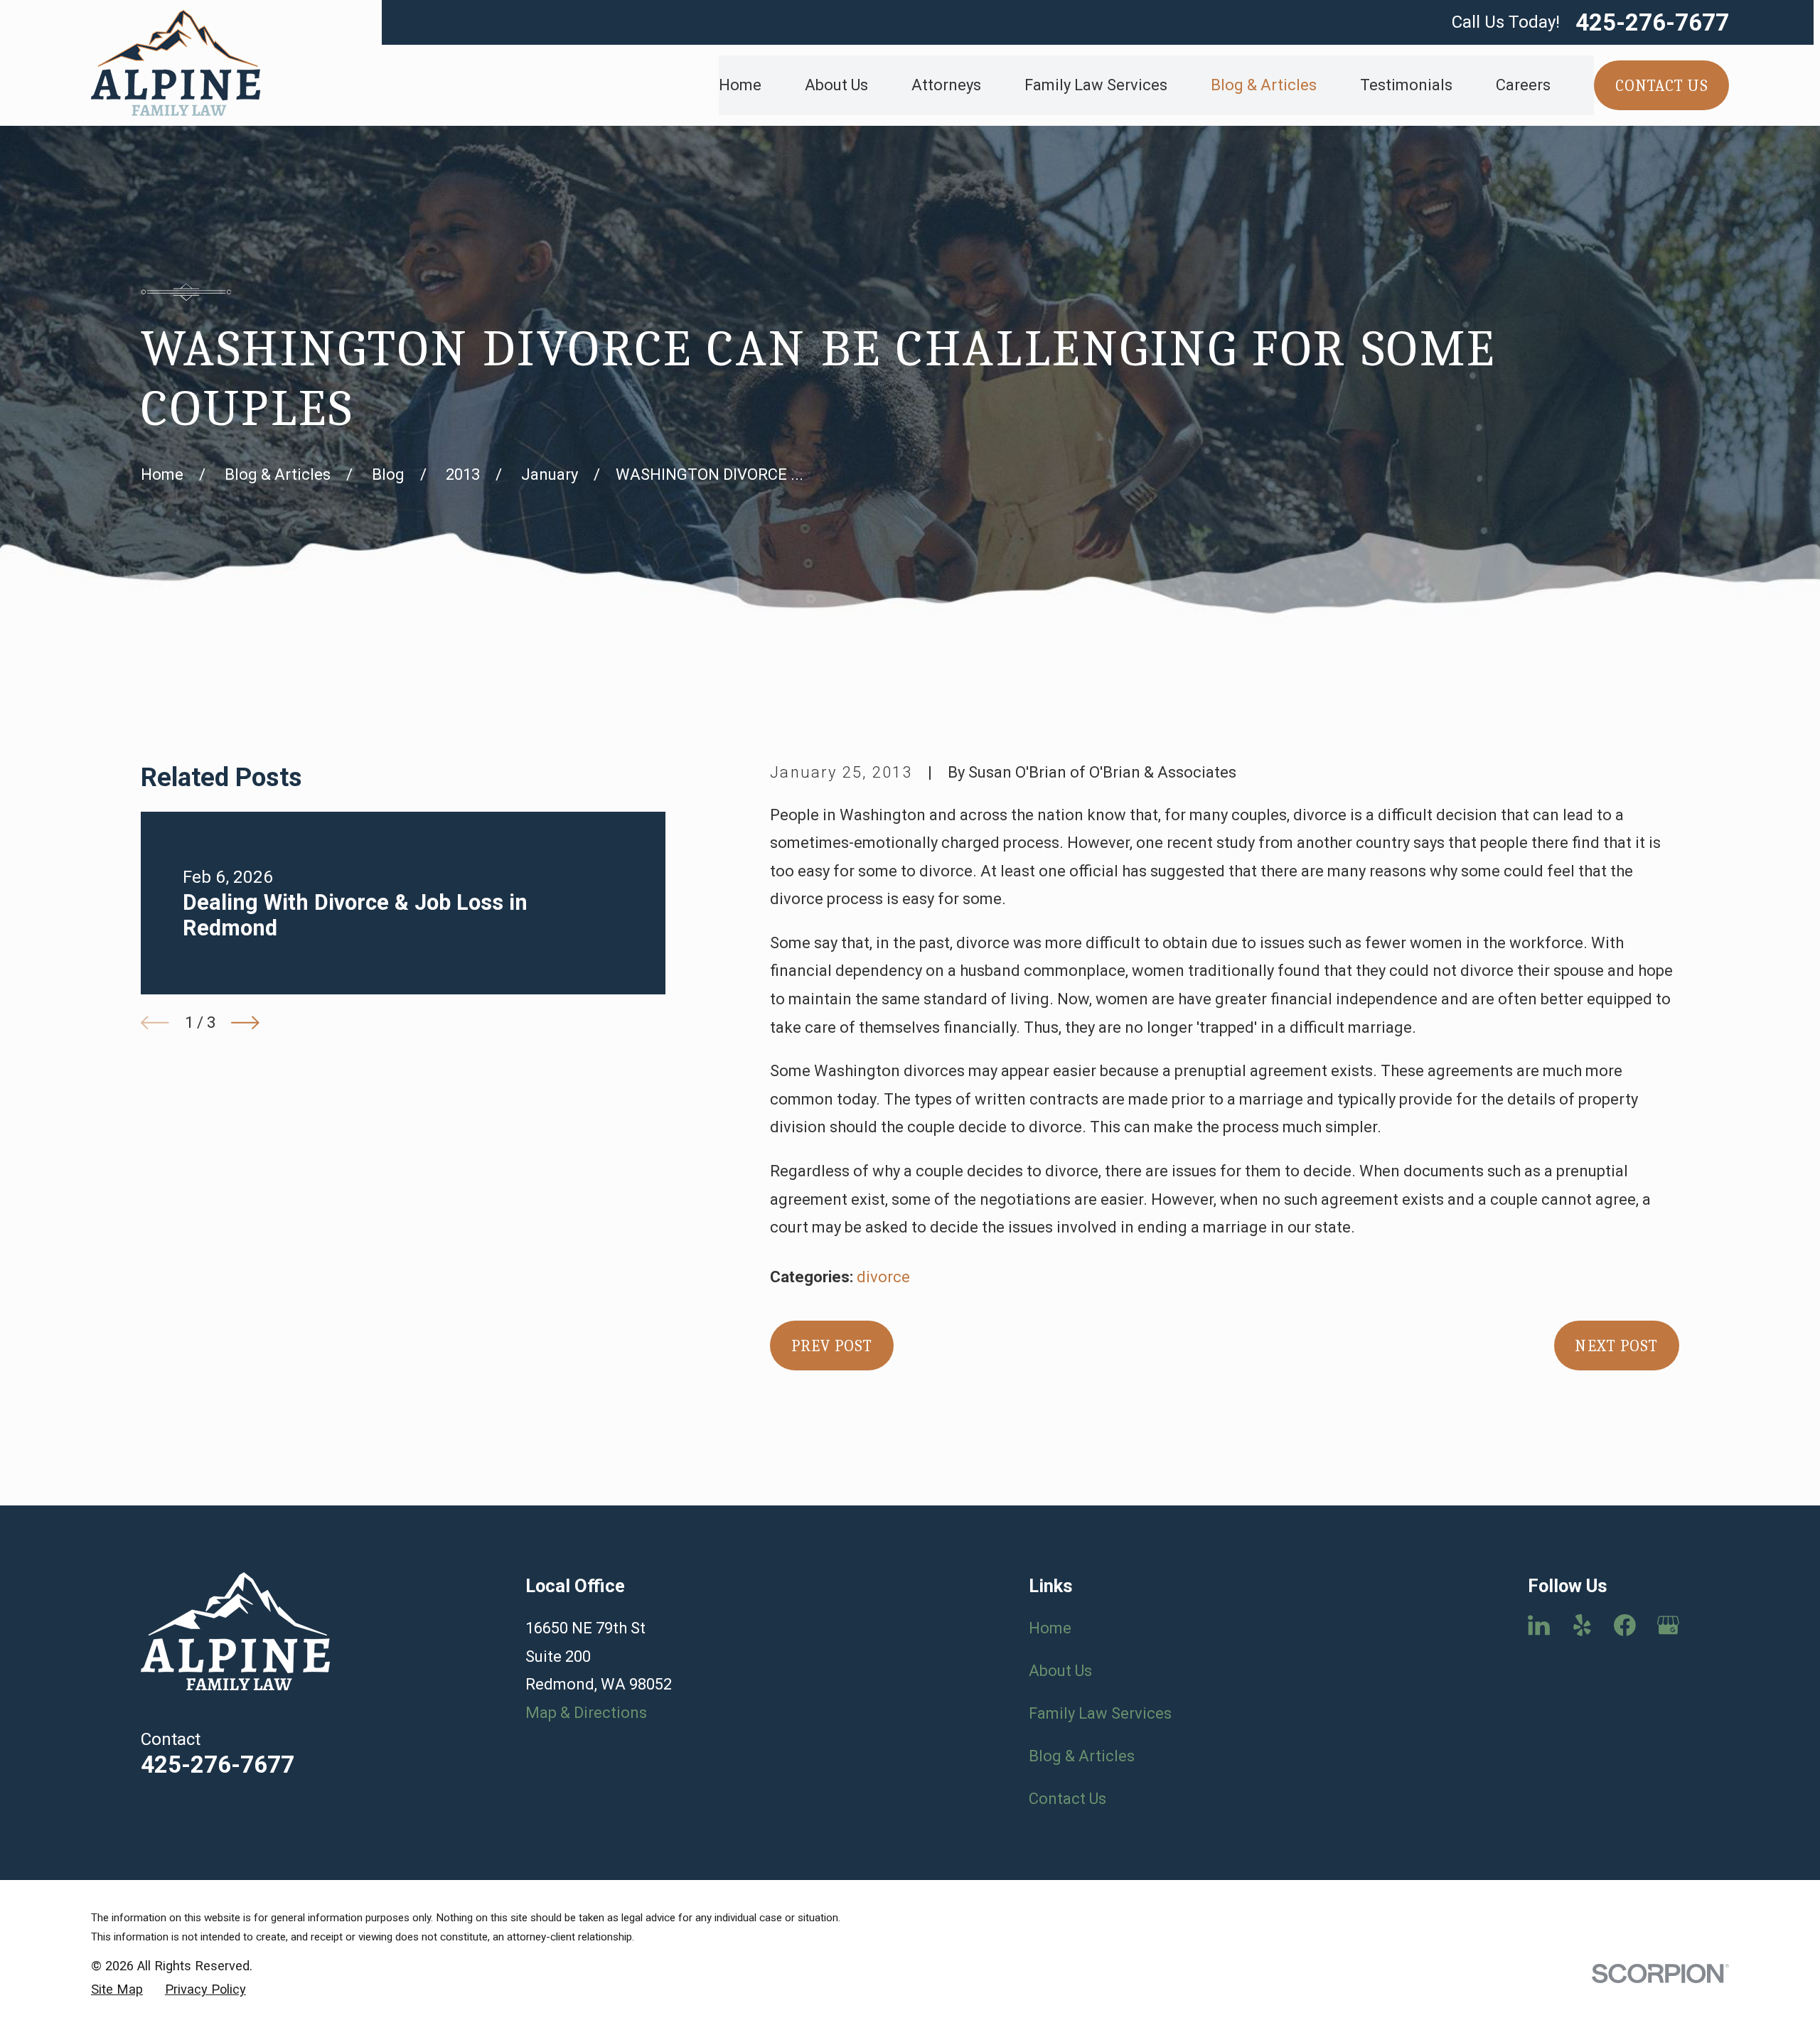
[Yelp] (1582, 1625)
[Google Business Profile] (1668, 1625)
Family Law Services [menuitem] (1096, 85)
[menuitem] (117, 1990)
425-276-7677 (1652, 22)
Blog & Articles (1082, 1756)
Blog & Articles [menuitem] (1264, 85)
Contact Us (1067, 1799)
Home (1050, 1628)
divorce (883, 1277)
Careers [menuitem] (1523, 85)
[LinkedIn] (1539, 1625)
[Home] (176, 63)
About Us (1060, 1671)
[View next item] (245, 1023)
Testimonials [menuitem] (1406, 85)
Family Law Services (1100, 1713)
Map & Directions (586, 1713)
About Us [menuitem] (836, 85)
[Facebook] (1625, 1625)
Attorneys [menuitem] (946, 85)
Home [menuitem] (740, 85)
